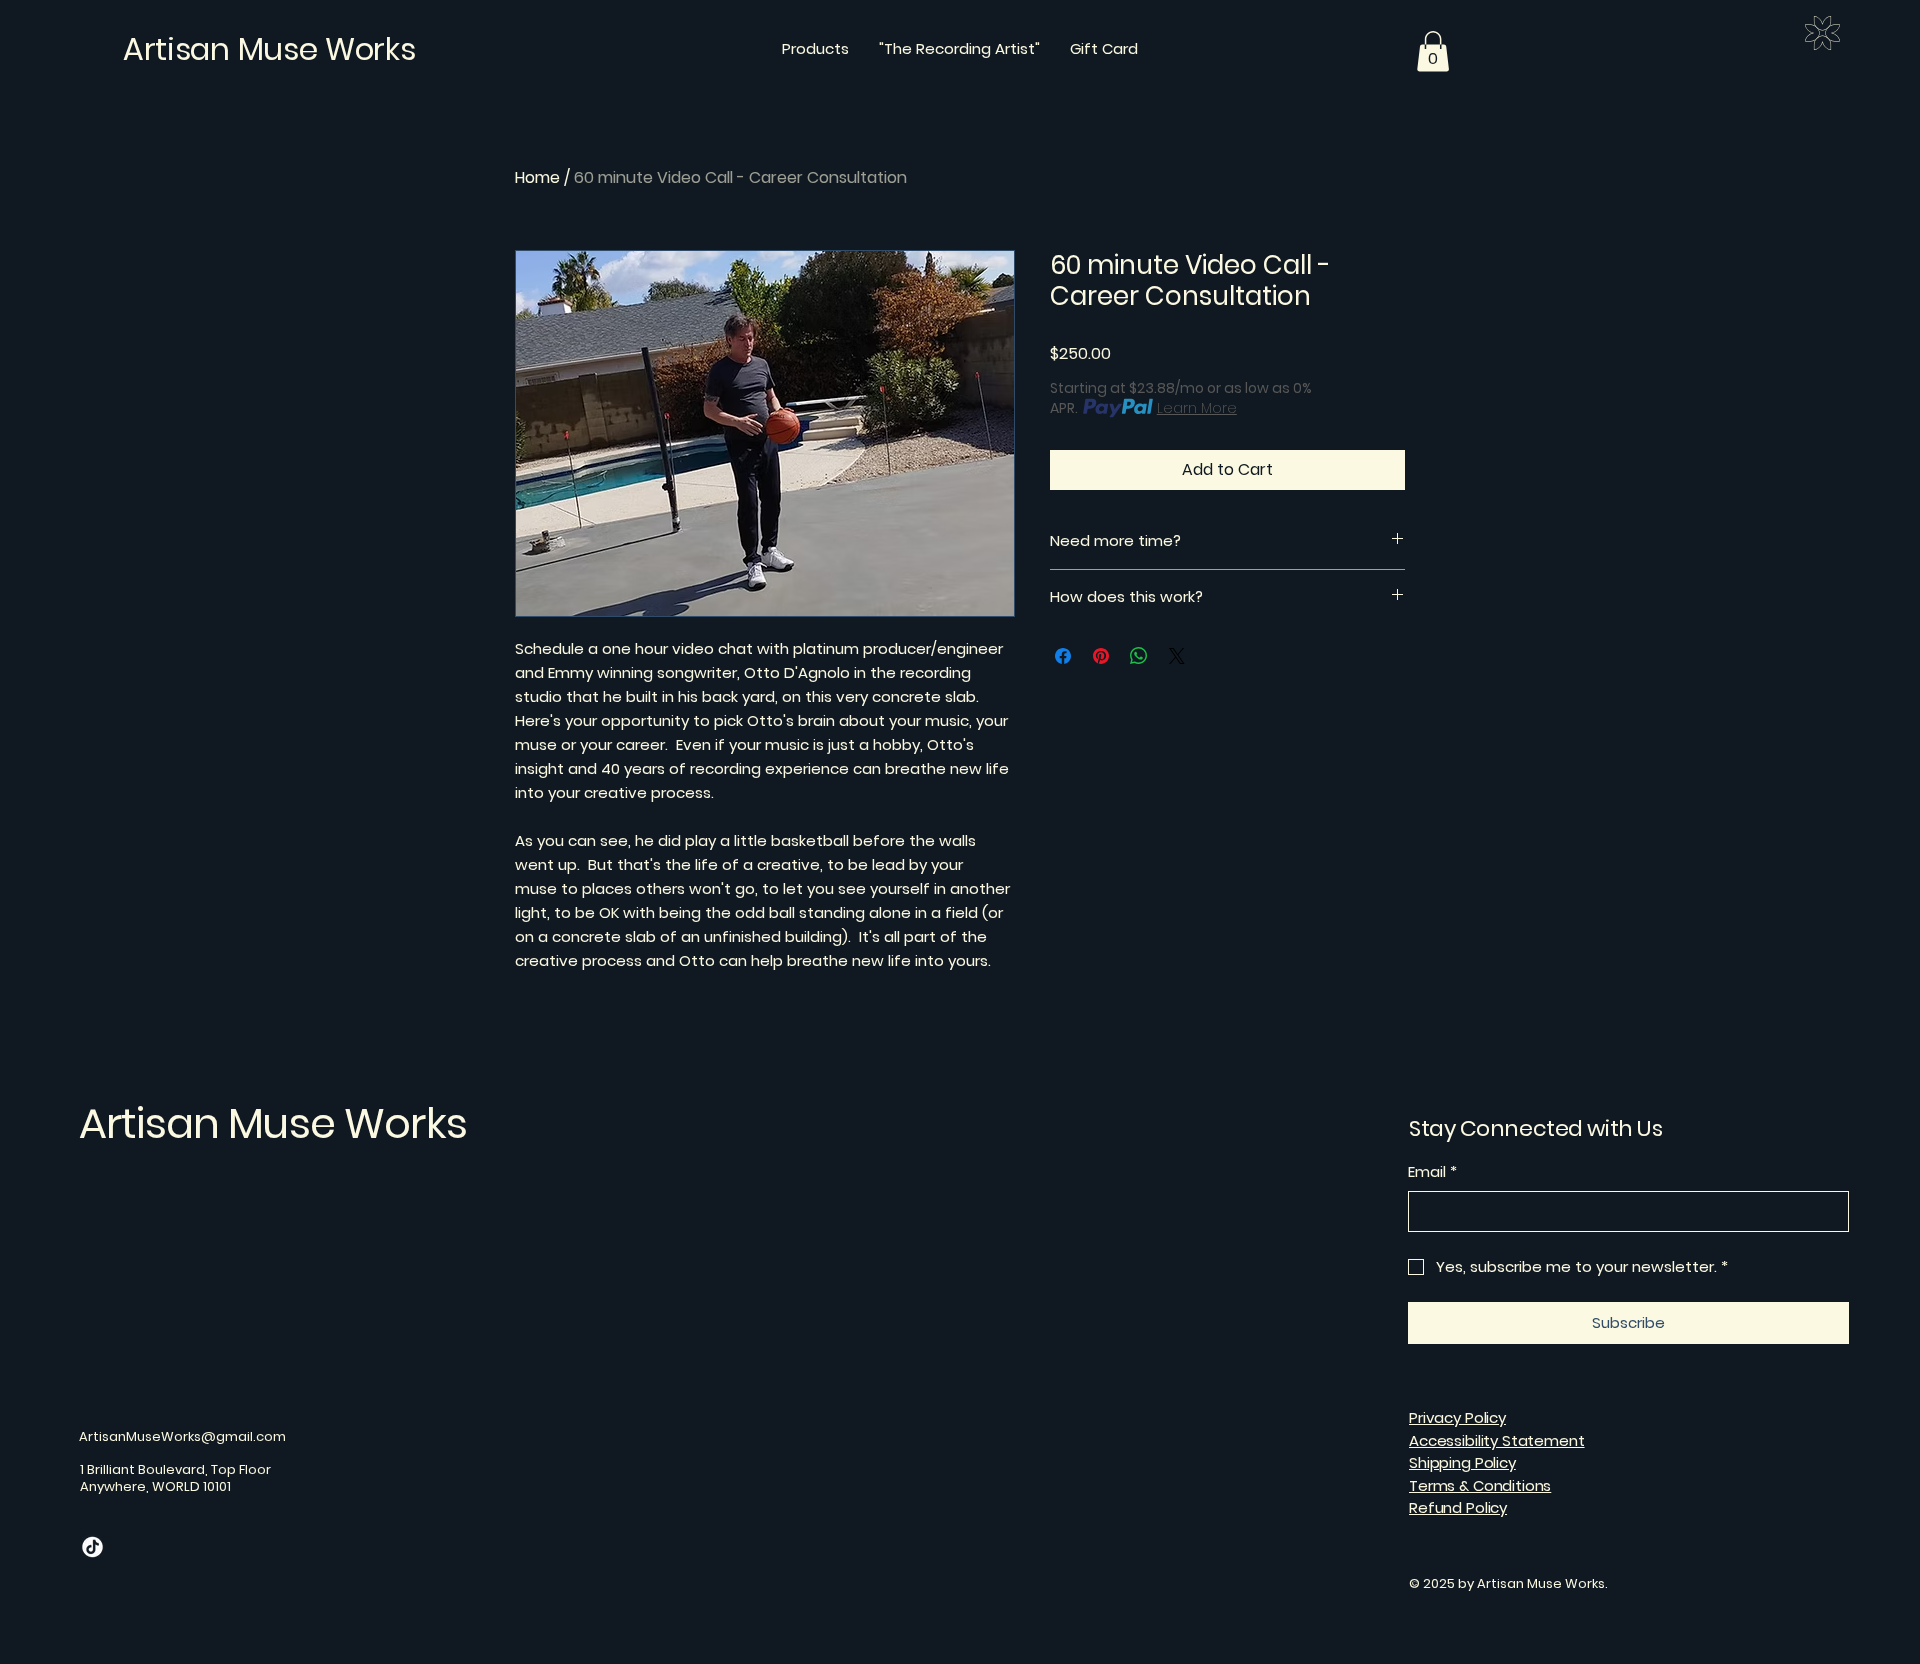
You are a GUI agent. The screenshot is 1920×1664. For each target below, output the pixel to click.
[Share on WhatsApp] (1139, 656)
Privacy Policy (1457, 1417)
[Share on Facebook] (1063, 656)
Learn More (1197, 408)
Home (537, 177)
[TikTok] (92, 1546)
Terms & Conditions (1480, 1485)
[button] (1433, 51)
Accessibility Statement (1497, 1440)
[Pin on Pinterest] (1101, 656)
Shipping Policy (1462, 1462)
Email (1432, 1171)
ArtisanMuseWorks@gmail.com (182, 1436)
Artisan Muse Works (273, 1123)
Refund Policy (1458, 1507)
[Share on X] (1177, 656)
